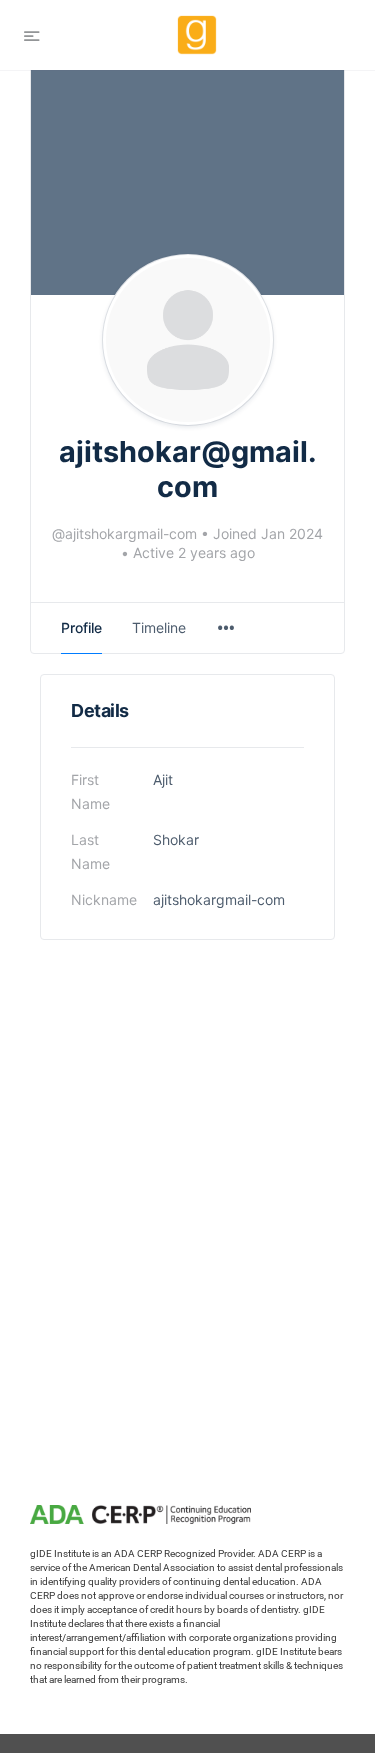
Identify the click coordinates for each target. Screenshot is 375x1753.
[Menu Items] (226, 628)
